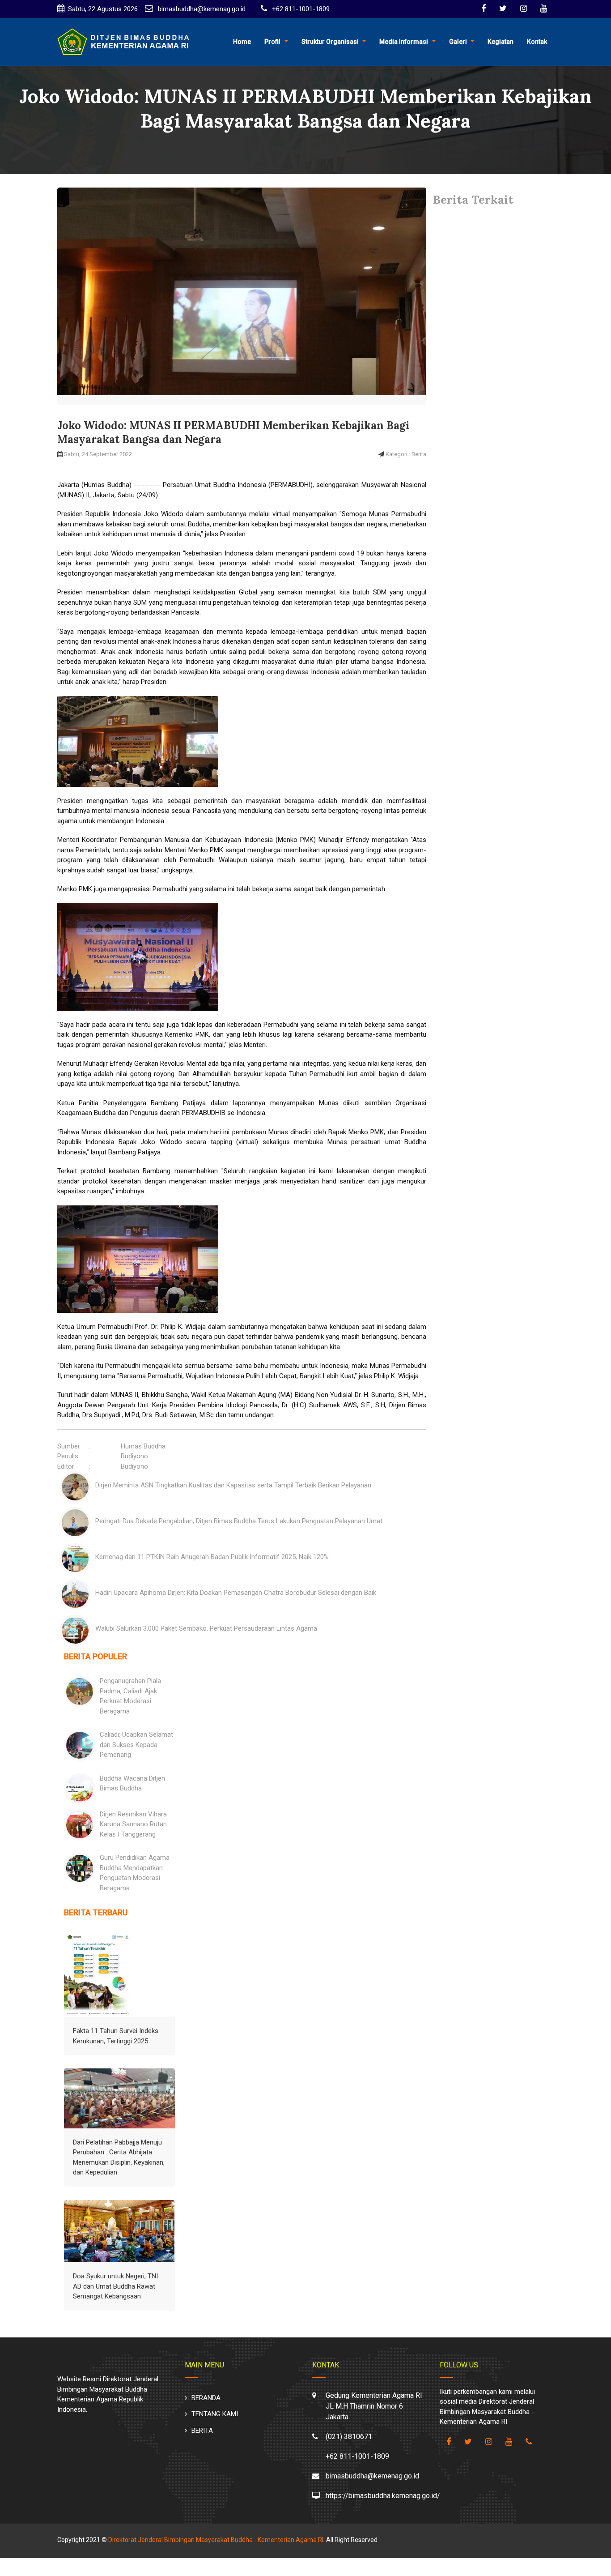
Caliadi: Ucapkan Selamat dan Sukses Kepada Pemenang (136, 1745)
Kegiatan (501, 42)
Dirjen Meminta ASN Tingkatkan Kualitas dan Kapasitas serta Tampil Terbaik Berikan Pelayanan (233, 1485)
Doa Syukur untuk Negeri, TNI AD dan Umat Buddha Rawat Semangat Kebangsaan (115, 2286)
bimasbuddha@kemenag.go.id (201, 9)
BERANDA (206, 2398)
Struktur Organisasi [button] (330, 42)
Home (242, 42)
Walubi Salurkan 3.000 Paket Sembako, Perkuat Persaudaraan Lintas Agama (206, 1628)
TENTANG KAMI (215, 2414)
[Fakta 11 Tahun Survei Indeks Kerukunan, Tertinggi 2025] (98, 1974)
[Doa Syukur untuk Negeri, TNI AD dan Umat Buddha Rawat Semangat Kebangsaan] (119, 2231)
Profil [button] (272, 42)
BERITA (202, 2431)
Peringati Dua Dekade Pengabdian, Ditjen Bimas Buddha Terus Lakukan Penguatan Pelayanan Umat (239, 1521)
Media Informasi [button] (404, 42)
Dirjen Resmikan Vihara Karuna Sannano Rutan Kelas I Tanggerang (133, 1824)
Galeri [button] (458, 42)
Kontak (537, 42)
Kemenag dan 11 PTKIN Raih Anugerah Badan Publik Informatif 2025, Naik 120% (212, 1557)
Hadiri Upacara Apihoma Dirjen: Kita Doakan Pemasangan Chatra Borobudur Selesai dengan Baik (236, 1593)
